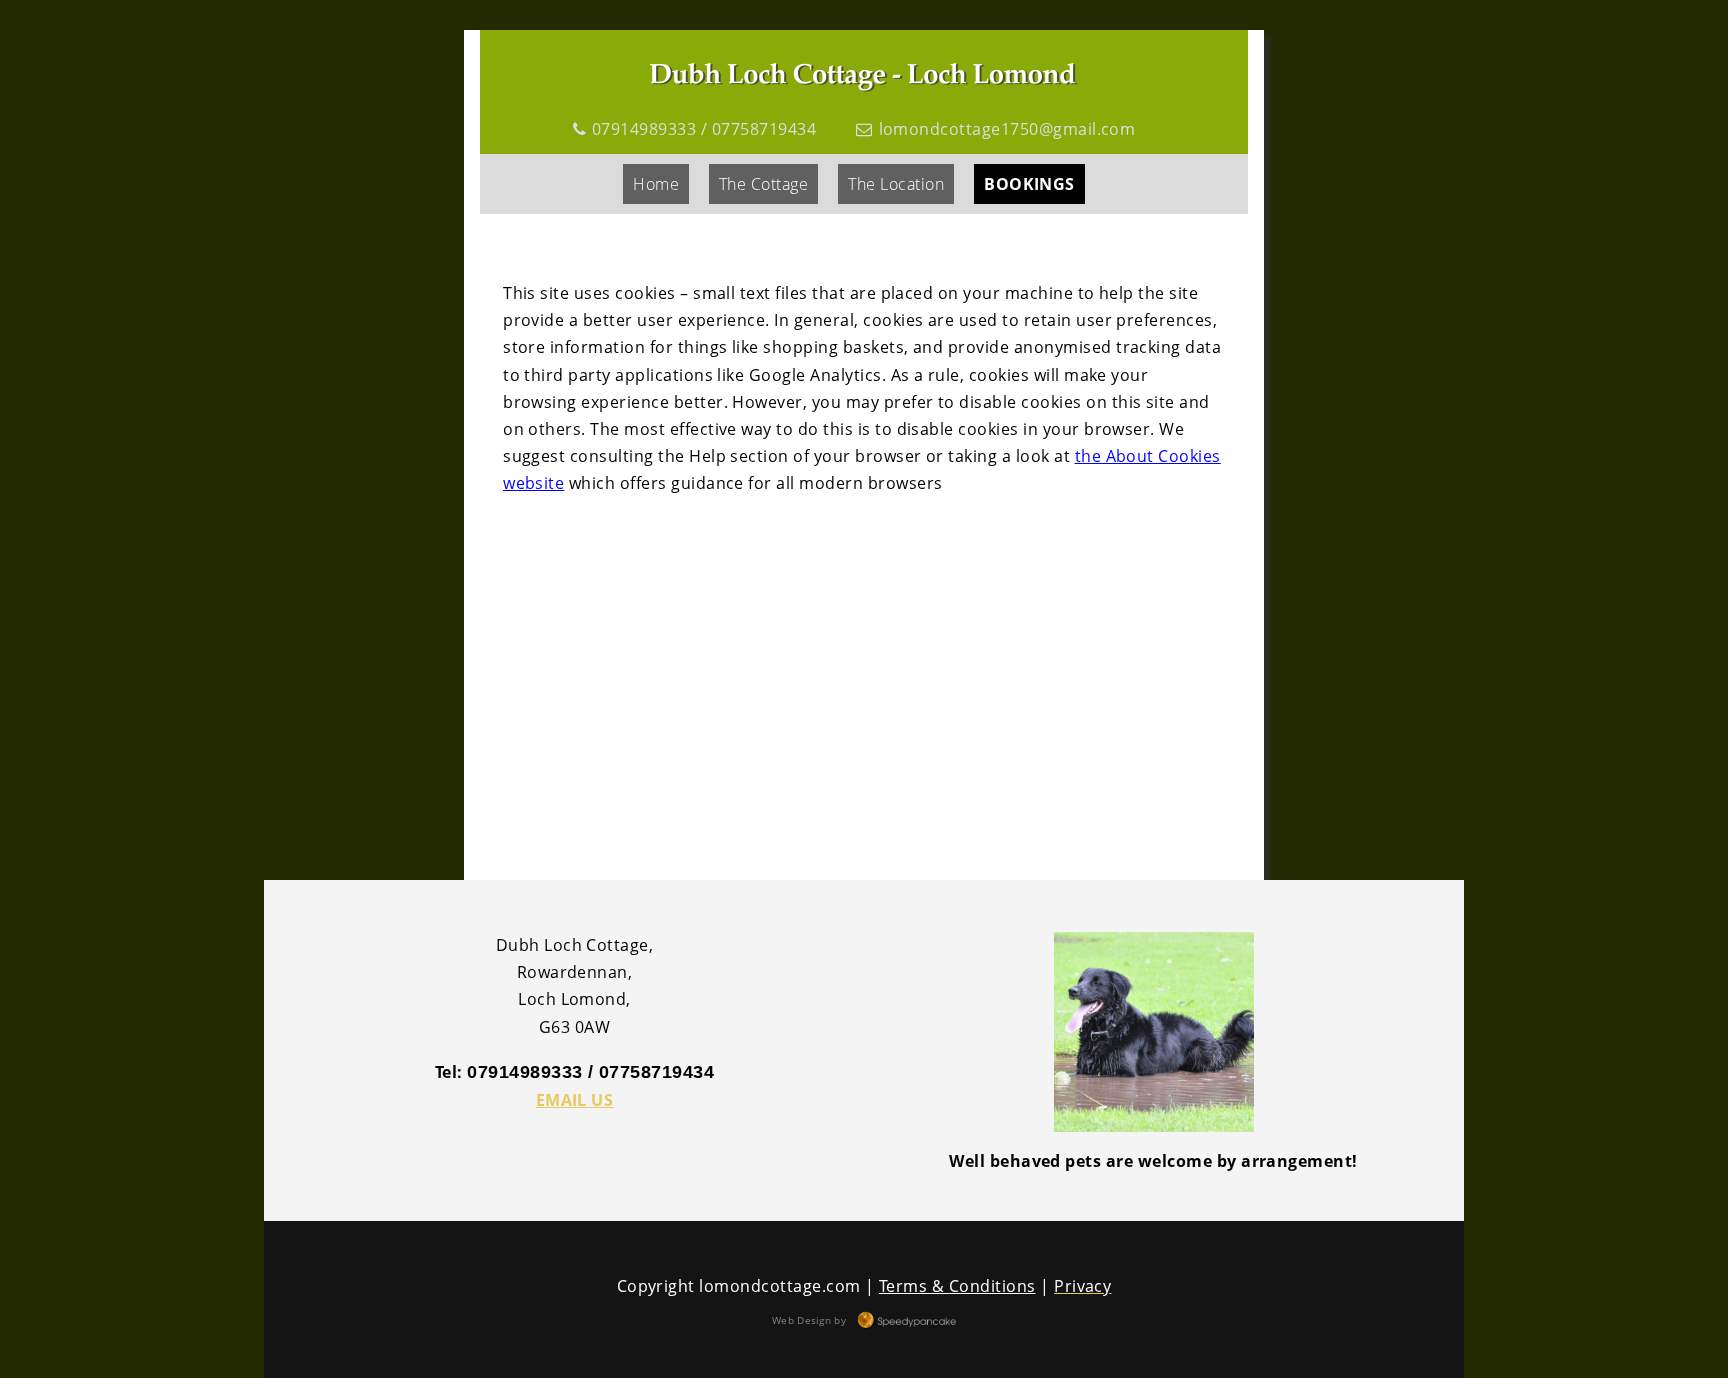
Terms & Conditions (957, 1286)
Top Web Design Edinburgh (906, 1321)
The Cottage (763, 184)
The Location (896, 184)
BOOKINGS (1029, 184)
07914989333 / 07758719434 (704, 129)
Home (656, 184)
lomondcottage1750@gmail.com (1007, 129)
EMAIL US (575, 1100)
